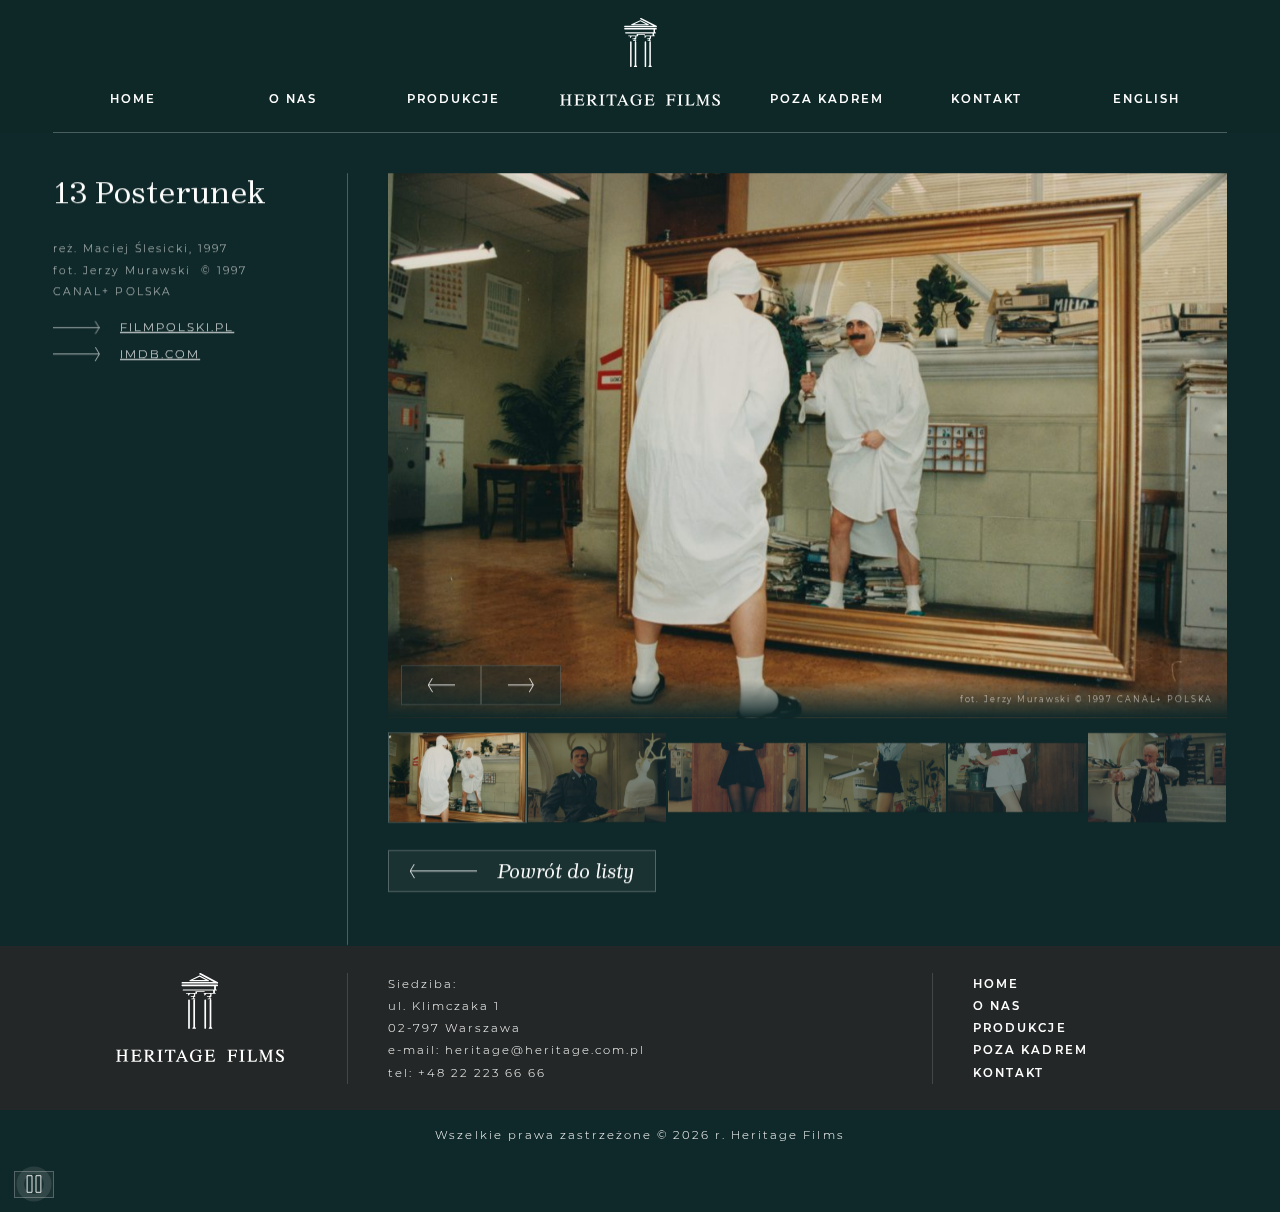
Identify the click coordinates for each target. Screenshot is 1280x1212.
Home (133, 99)
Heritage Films (640, 99)
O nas (293, 99)
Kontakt (986, 99)
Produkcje (453, 99)
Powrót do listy (565, 870)
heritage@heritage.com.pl (545, 1050)
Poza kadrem (827, 99)
